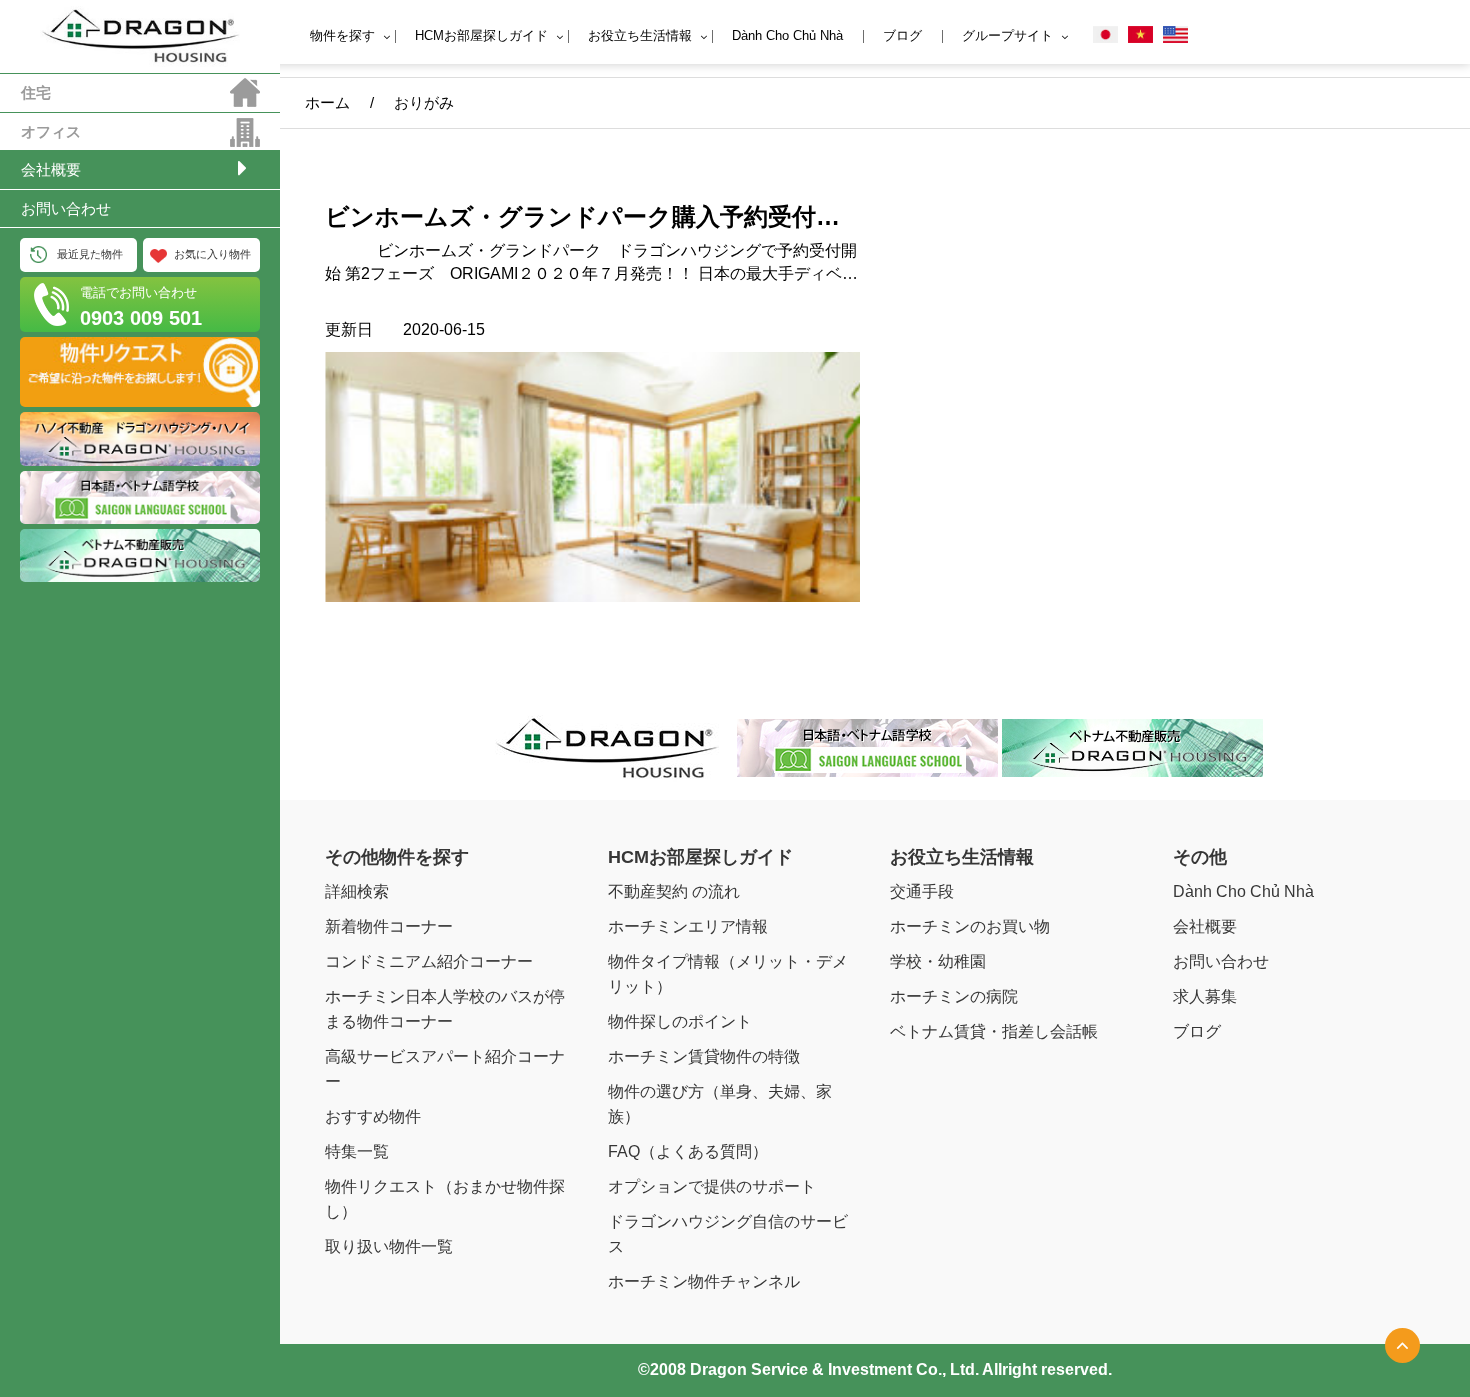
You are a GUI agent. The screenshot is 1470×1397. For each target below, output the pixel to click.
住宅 (36, 92)
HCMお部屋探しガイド (481, 35)
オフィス (51, 131)
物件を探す (342, 35)
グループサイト (1007, 35)
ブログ (902, 35)
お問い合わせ (66, 208)
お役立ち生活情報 (640, 35)
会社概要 (51, 169)
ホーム (327, 102)
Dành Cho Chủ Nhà (787, 35)
